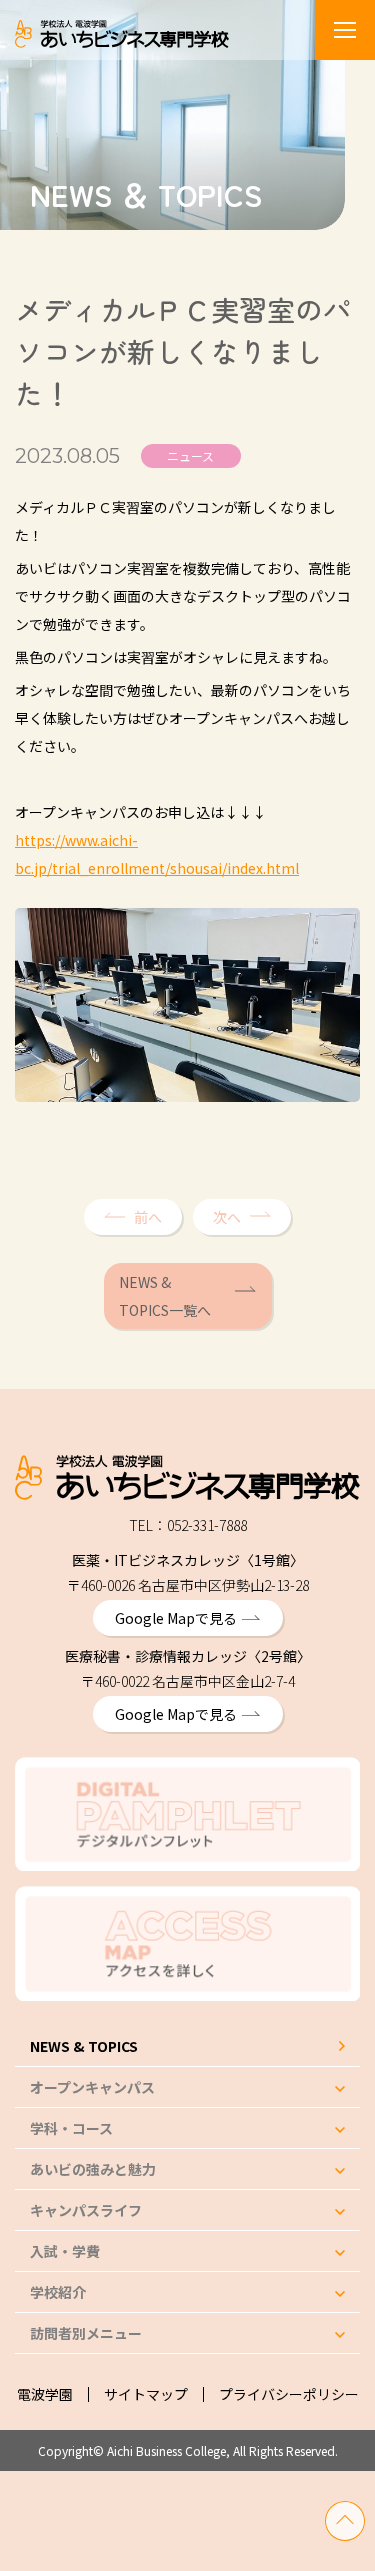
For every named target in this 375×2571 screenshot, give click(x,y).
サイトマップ (146, 2394)
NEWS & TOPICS (84, 2046)
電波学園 (45, 2394)
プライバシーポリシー (289, 2394)
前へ (148, 1217)
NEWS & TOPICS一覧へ (165, 1296)
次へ (227, 1217)
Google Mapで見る (176, 1618)
